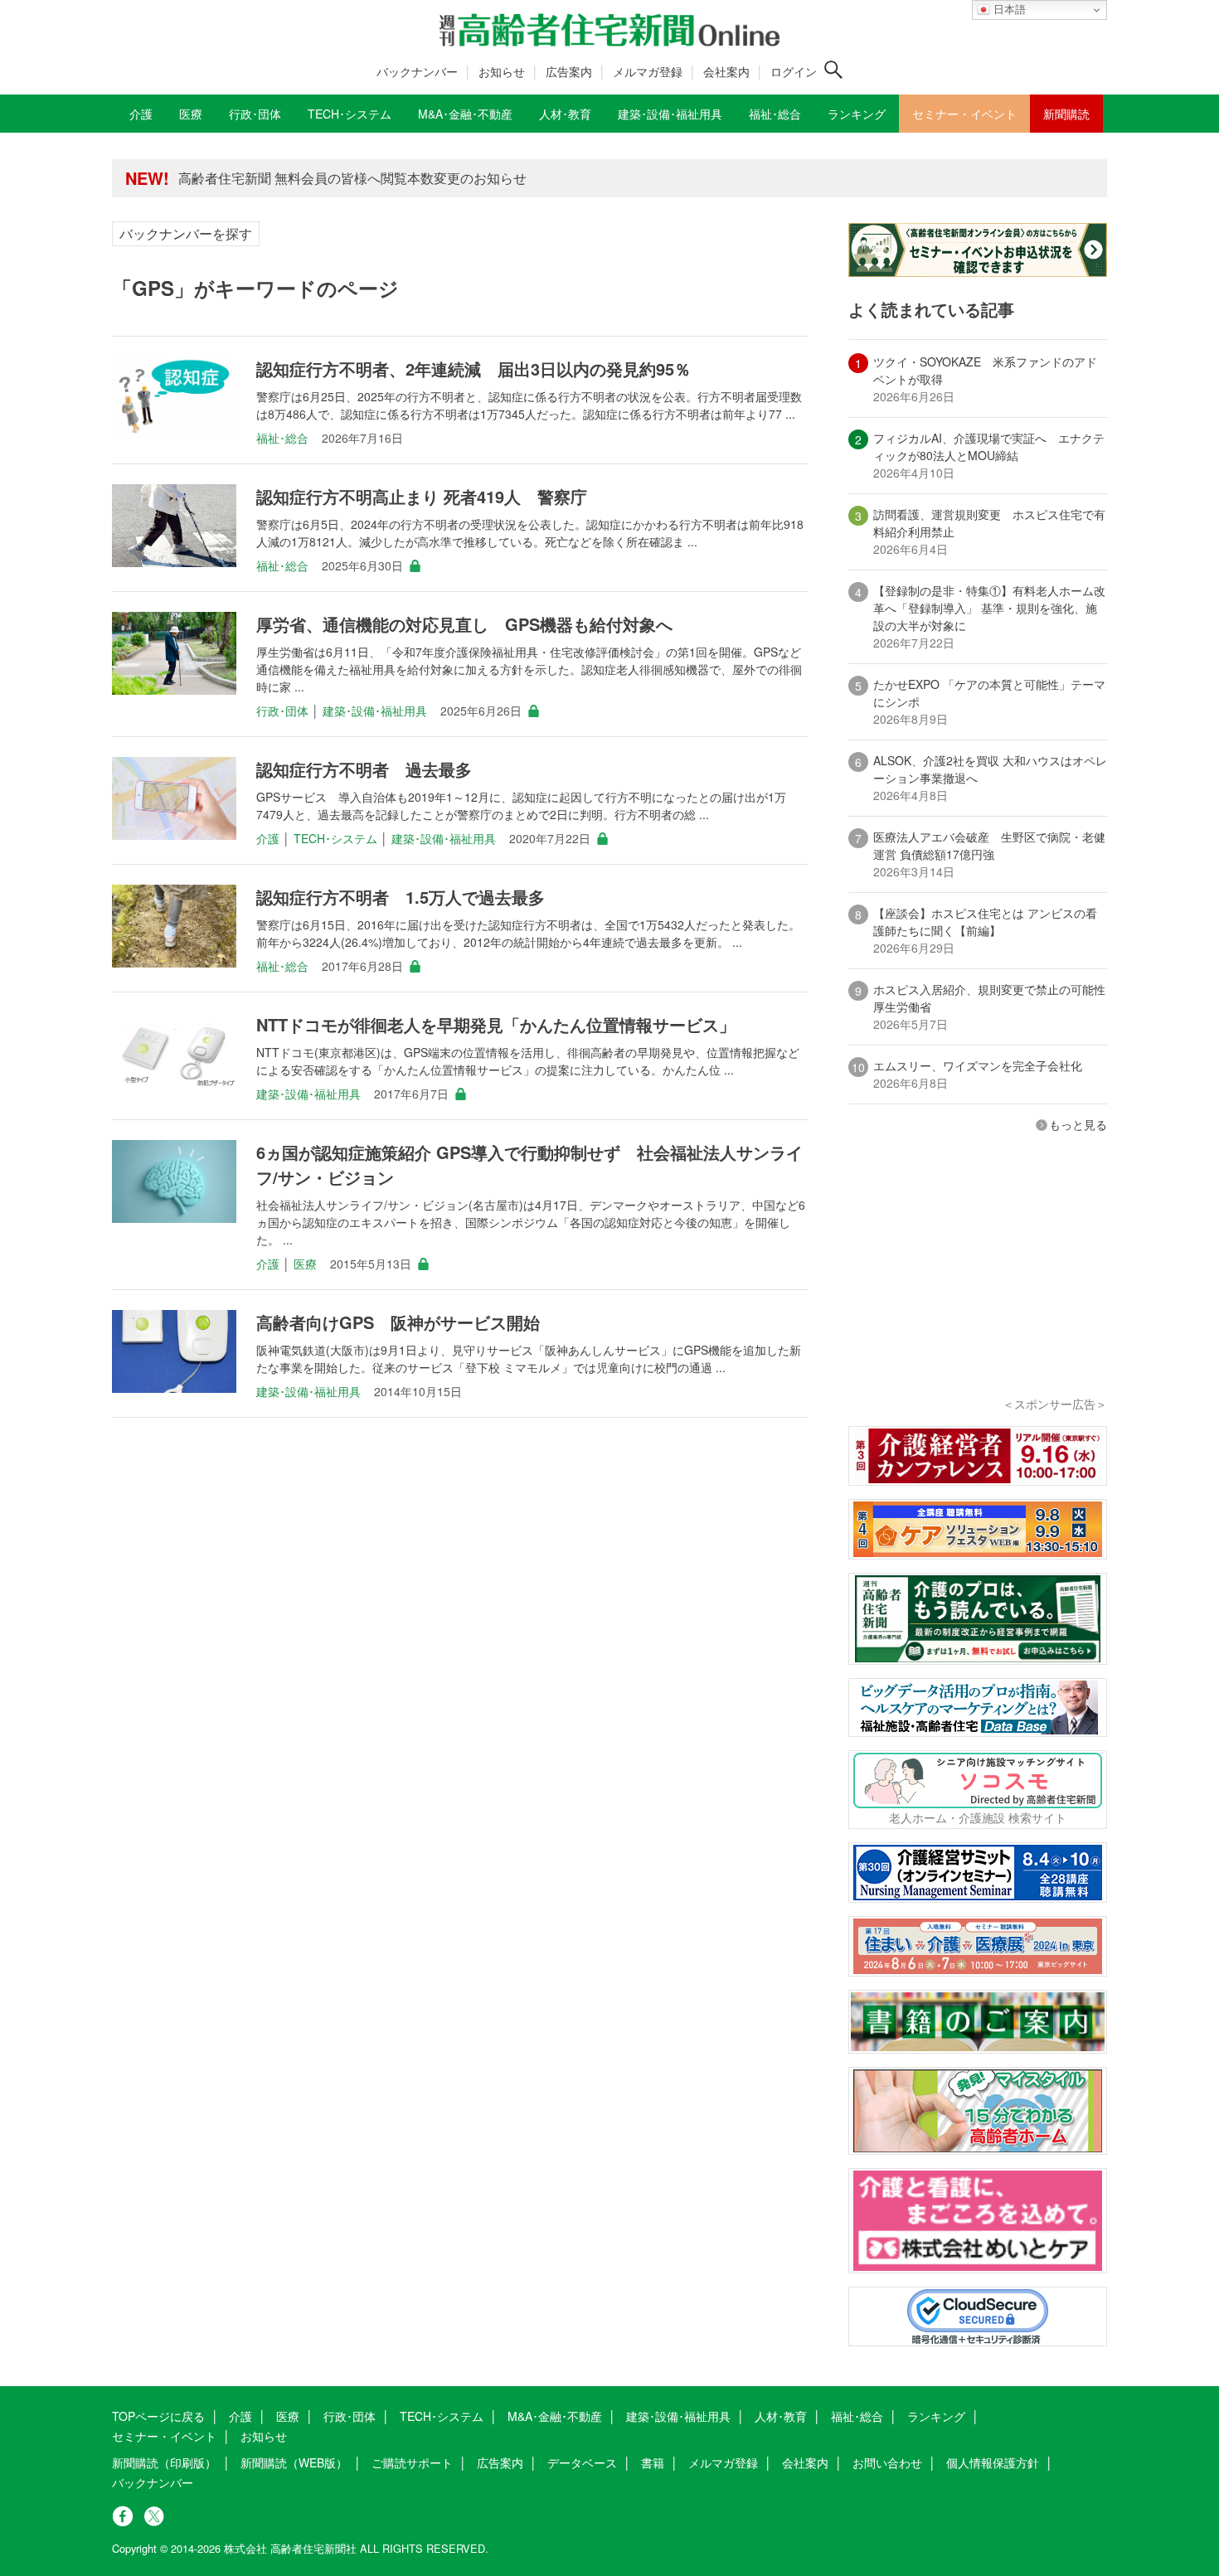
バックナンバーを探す (186, 233)
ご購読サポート (412, 2462)
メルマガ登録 (648, 71)
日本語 (1008, 10)
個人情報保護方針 (993, 2462)
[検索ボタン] (833, 70)
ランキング (936, 2416)
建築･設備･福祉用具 (375, 711)
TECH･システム (335, 838)
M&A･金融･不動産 (555, 2416)
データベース (582, 2462)
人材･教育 (781, 2416)
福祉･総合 (282, 438)
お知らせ (502, 71)
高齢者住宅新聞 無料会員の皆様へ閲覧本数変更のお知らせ (352, 178)
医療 (305, 1264)
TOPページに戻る (158, 2416)
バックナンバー (417, 71)
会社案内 (726, 71)
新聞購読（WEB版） (294, 2462)
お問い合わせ (887, 2462)
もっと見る (1078, 1124)
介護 (268, 838)
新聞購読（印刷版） (164, 2462)
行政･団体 (282, 711)
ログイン (794, 71)
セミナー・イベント (164, 2436)
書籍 (653, 2462)
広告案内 (569, 71)
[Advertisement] (978, 1287)
